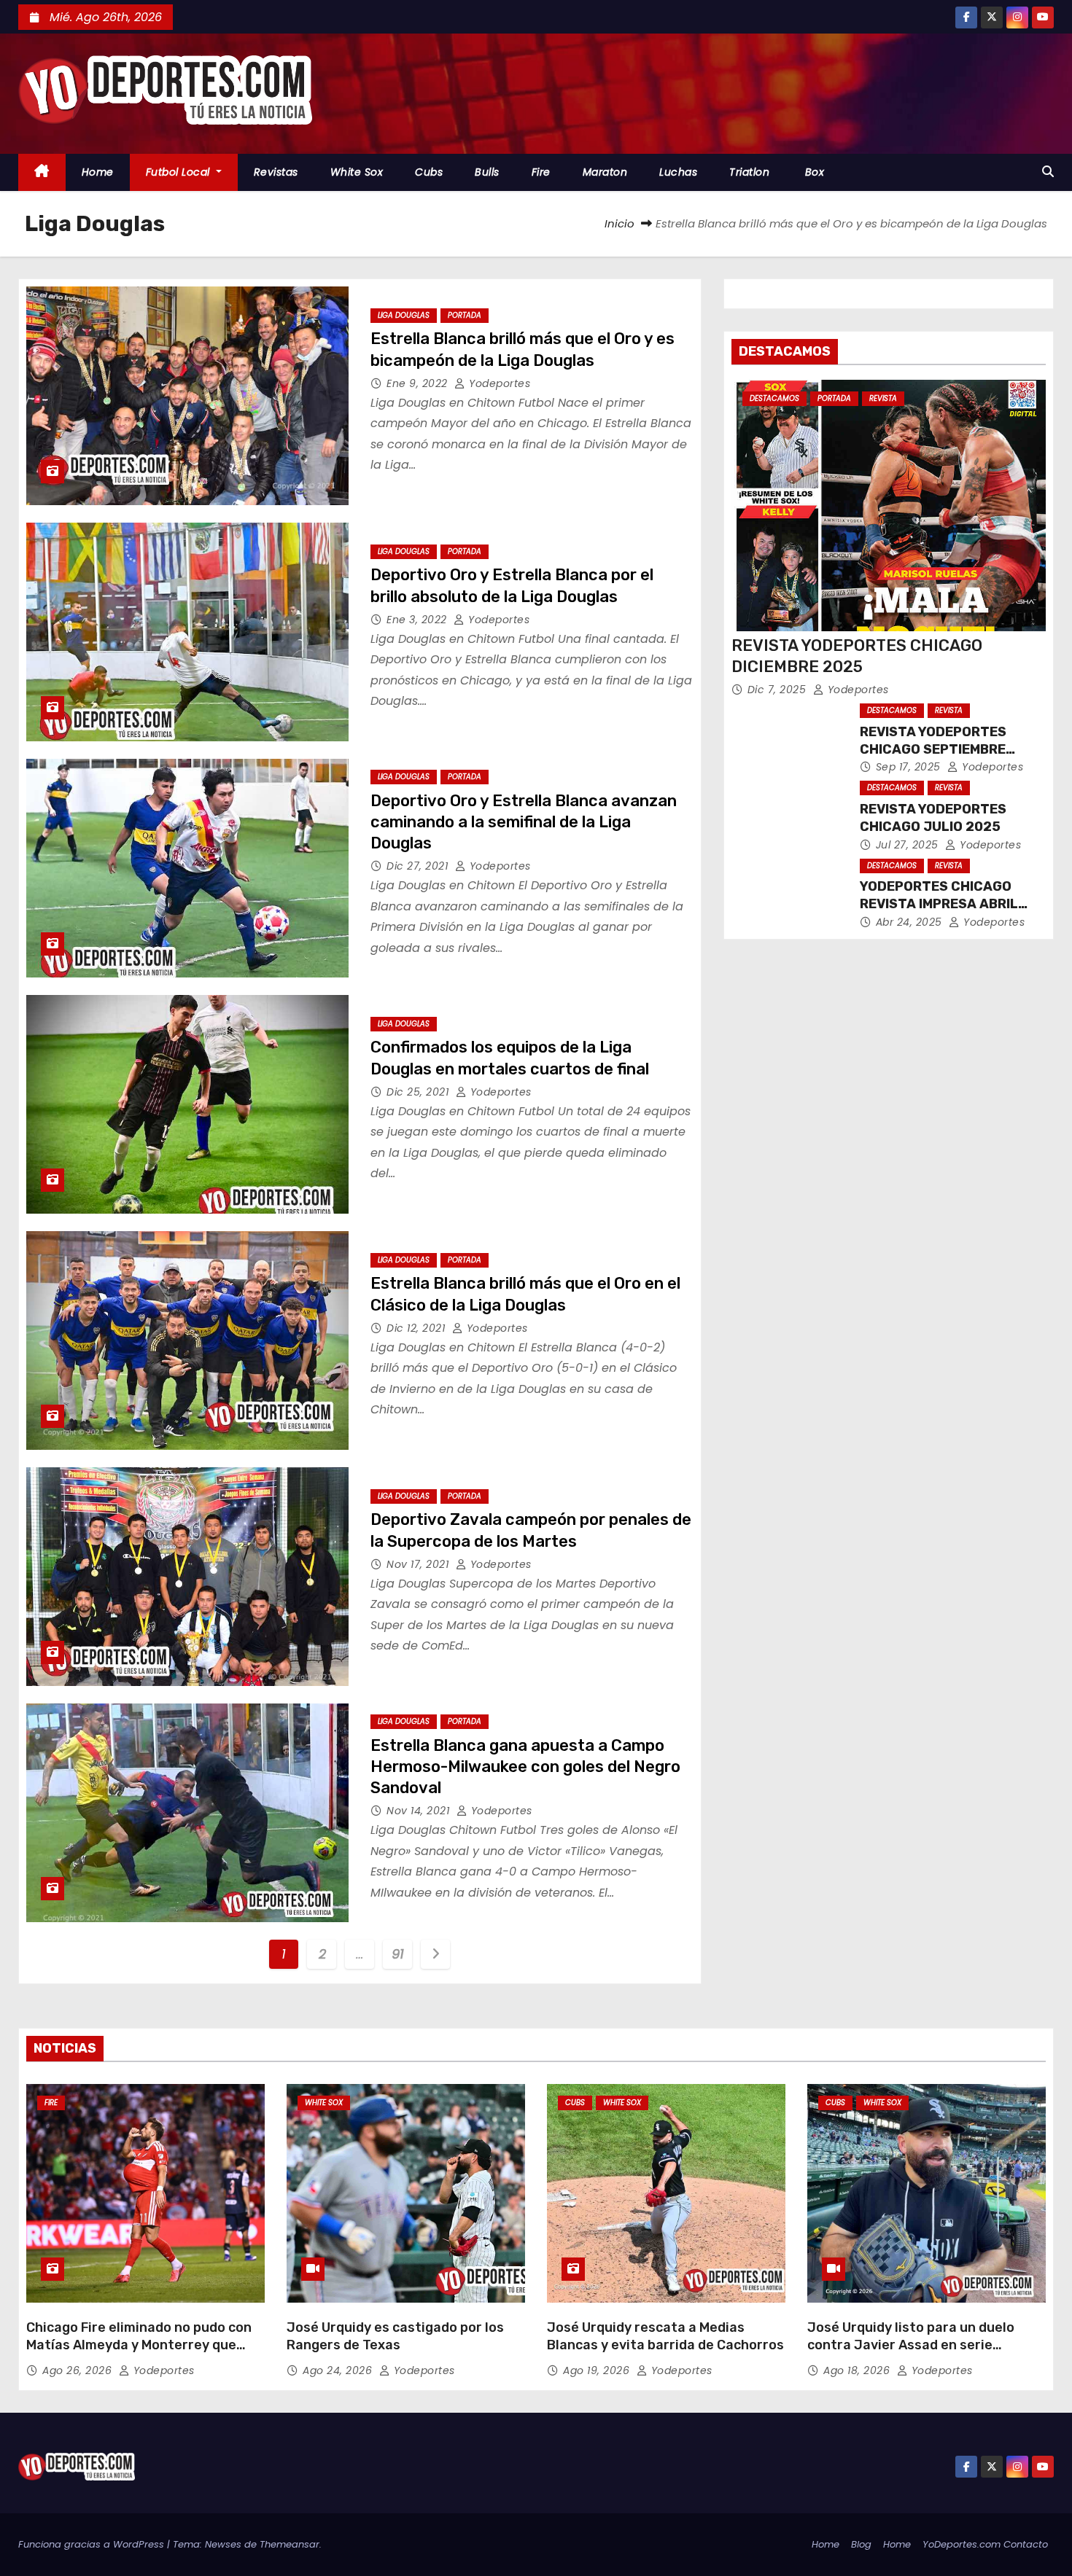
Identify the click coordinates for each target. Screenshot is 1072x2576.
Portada (465, 315)
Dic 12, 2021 (417, 1328)
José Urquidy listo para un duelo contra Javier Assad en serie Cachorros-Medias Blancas (911, 2345)
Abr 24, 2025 (911, 922)
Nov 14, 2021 (420, 1811)
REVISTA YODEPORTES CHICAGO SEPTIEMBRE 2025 (933, 749)
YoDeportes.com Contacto (985, 2544)
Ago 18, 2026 (858, 2370)
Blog (861, 2544)
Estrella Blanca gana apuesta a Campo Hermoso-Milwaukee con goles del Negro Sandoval (525, 1767)
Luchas (678, 172)
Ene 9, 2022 (419, 383)
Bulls (487, 172)
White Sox (357, 172)
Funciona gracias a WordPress (93, 2544)
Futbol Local (180, 172)
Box (813, 172)
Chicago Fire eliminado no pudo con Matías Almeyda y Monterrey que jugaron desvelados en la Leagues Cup (139, 2354)
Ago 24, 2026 (339, 2370)
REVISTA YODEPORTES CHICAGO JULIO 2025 (933, 818)
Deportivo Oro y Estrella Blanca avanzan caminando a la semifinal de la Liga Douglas (524, 822)
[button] (1048, 172)
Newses (223, 2544)
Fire (541, 172)
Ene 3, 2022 (418, 620)
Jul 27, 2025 (909, 845)
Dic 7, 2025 (778, 690)
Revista (883, 398)
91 (397, 1954)
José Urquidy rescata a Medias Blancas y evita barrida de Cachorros (665, 2336)
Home (98, 172)
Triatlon (749, 172)
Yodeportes (498, 383)
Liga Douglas (404, 315)
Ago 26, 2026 (79, 2370)
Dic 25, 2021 (419, 1092)
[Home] (42, 172)
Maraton (605, 172)
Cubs (429, 172)
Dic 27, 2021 (419, 866)
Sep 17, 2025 (910, 767)
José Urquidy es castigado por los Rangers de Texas (395, 2336)
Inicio (619, 223)
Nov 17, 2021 (419, 1564)
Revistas (276, 172)
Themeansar (290, 2544)
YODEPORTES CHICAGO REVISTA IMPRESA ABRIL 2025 (939, 904)
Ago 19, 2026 (598, 2370)
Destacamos (774, 398)
